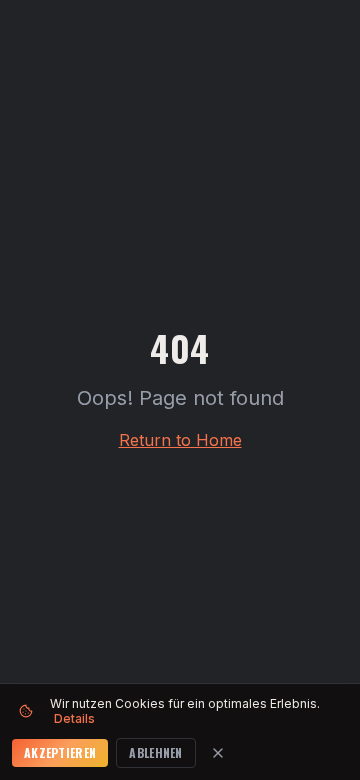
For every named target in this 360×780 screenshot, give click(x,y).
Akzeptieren (60, 752)
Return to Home (180, 440)
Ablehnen (155, 752)
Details (74, 718)
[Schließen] (218, 753)
